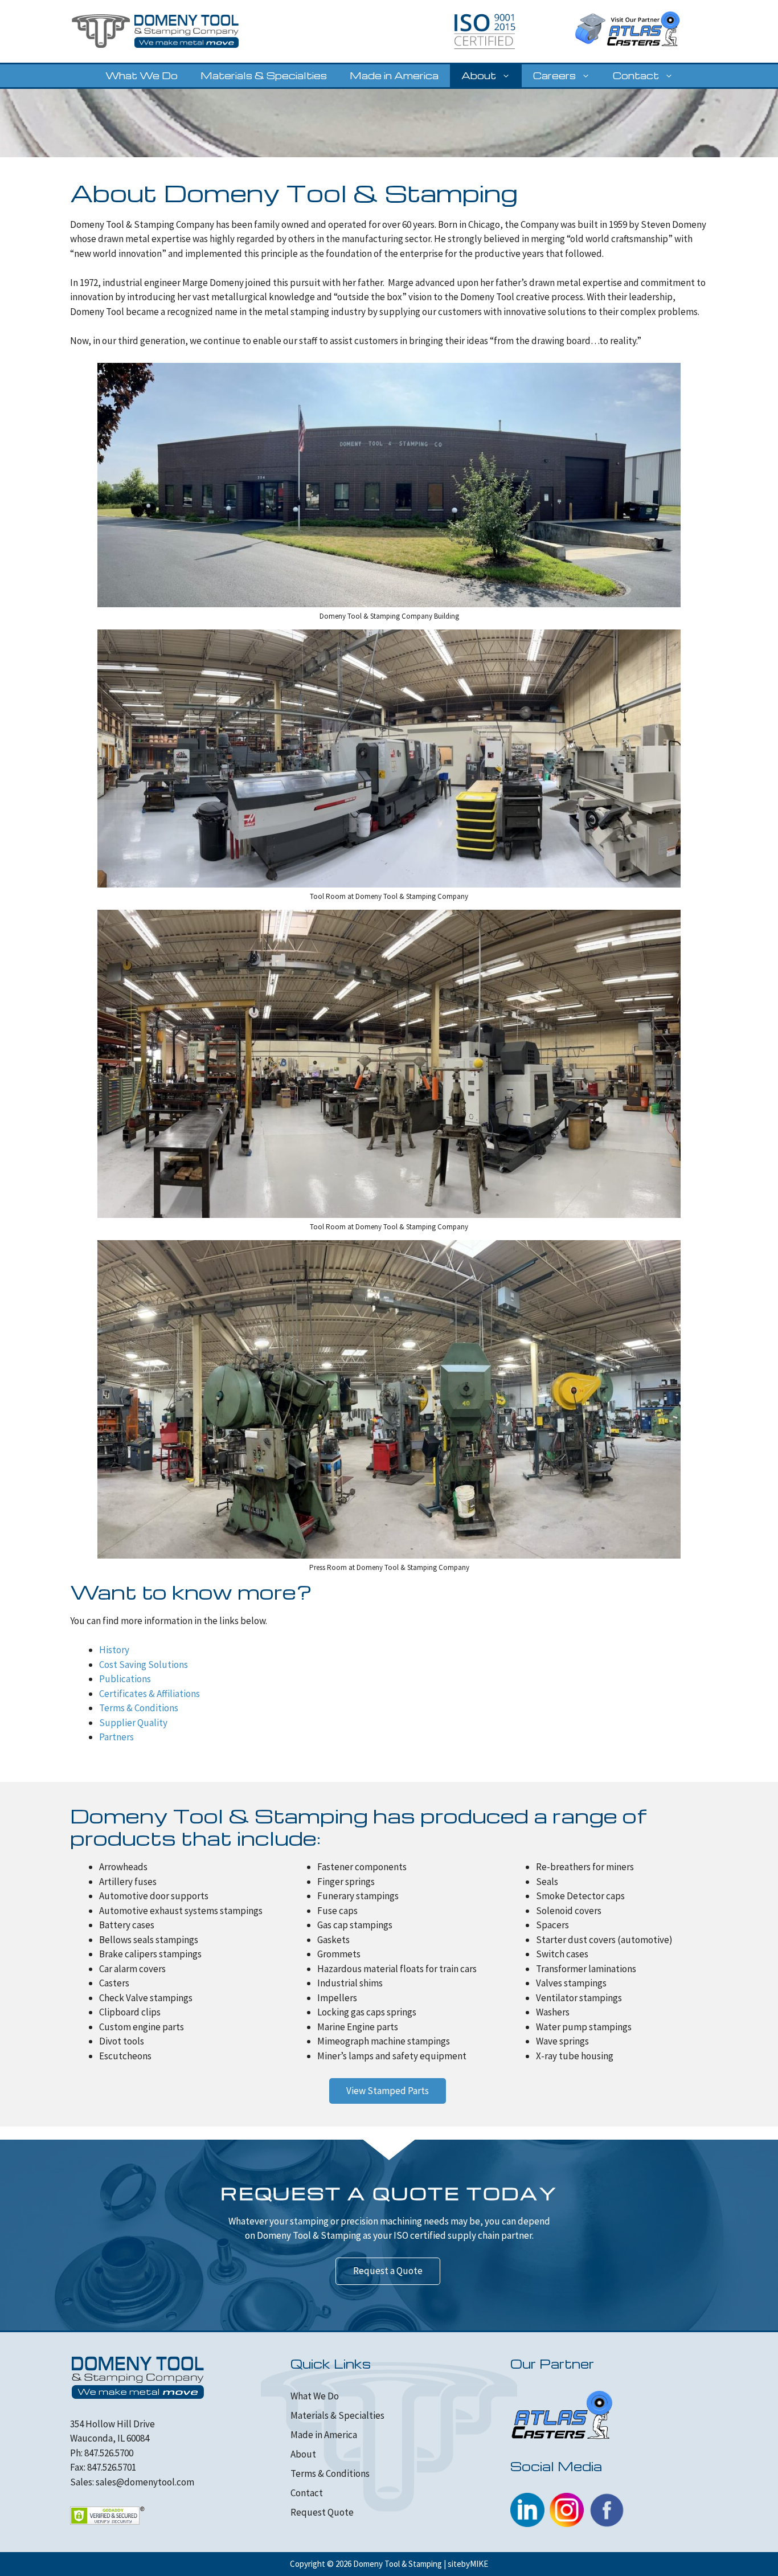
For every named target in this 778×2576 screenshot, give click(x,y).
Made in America (394, 75)
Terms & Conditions (139, 1708)
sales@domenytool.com (145, 2482)
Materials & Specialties (264, 75)
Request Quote (322, 2512)
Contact (636, 75)
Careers (554, 75)
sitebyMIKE (468, 2564)
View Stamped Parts (388, 2091)
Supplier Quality (133, 1723)
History (114, 1650)
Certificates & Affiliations (150, 1694)
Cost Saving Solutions (144, 1665)
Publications (125, 1679)
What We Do (142, 75)
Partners (116, 1737)
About (479, 75)
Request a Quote (388, 2271)
